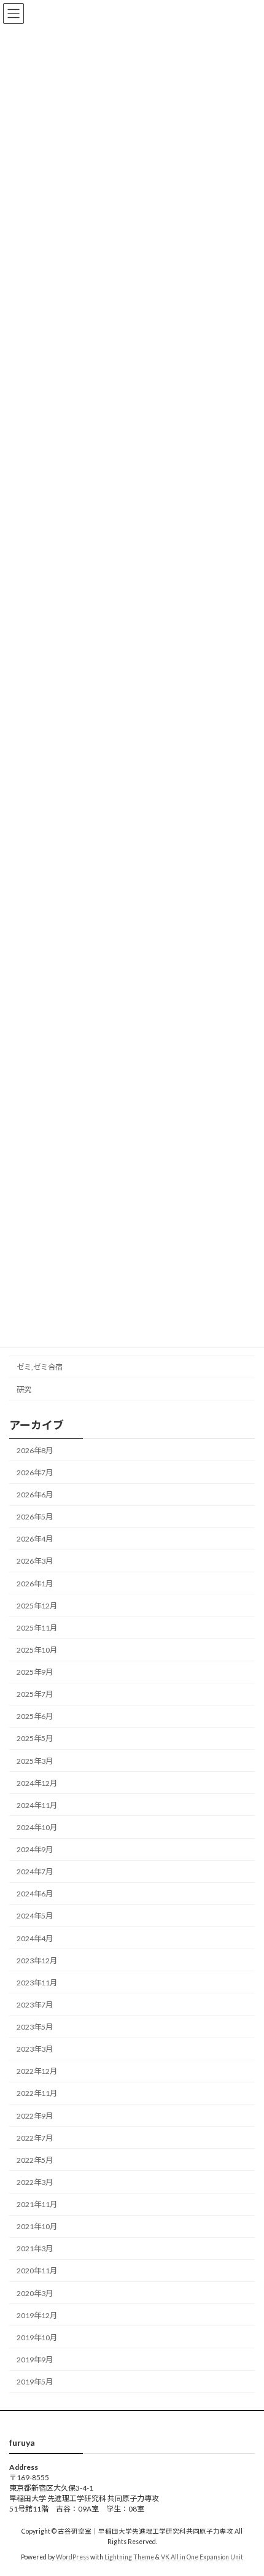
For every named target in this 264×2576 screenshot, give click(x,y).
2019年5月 (35, 2382)
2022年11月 (37, 2093)
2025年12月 (37, 1606)
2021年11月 (37, 2204)
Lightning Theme (129, 2557)
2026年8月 (35, 1450)
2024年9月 (35, 1849)
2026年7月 (35, 1472)
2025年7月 (35, 1694)
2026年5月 (35, 1517)
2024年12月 (37, 1783)
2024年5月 (35, 1916)
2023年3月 (35, 2049)
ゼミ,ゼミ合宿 (40, 1367)
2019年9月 (35, 2360)
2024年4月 (35, 1938)
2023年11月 (37, 1983)
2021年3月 (35, 2248)
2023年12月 (37, 1961)
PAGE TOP (245, 2486)
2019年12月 (37, 2315)
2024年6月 (35, 1894)
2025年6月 (35, 1716)
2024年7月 (35, 1872)
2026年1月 (35, 1584)
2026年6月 (35, 1495)
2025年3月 (35, 1761)
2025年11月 (37, 1628)
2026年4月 (35, 1539)
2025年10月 (37, 1650)
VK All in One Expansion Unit (202, 2557)
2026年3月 (35, 1561)
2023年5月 (35, 2027)
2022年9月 (35, 2116)
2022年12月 (37, 2071)
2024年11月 (37, 1805)
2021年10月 (37, 2226)
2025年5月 (35, 1738)
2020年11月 (37, 2271)
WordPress (72, 2557)
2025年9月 (35, 1672)
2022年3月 (35, 2182)
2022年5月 (35, 2160)
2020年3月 (35, 2293)
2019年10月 (37, 2337)
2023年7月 (35, 2005)
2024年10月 (37, 1827)
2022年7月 (35, 2138)
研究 (24, 1390)
